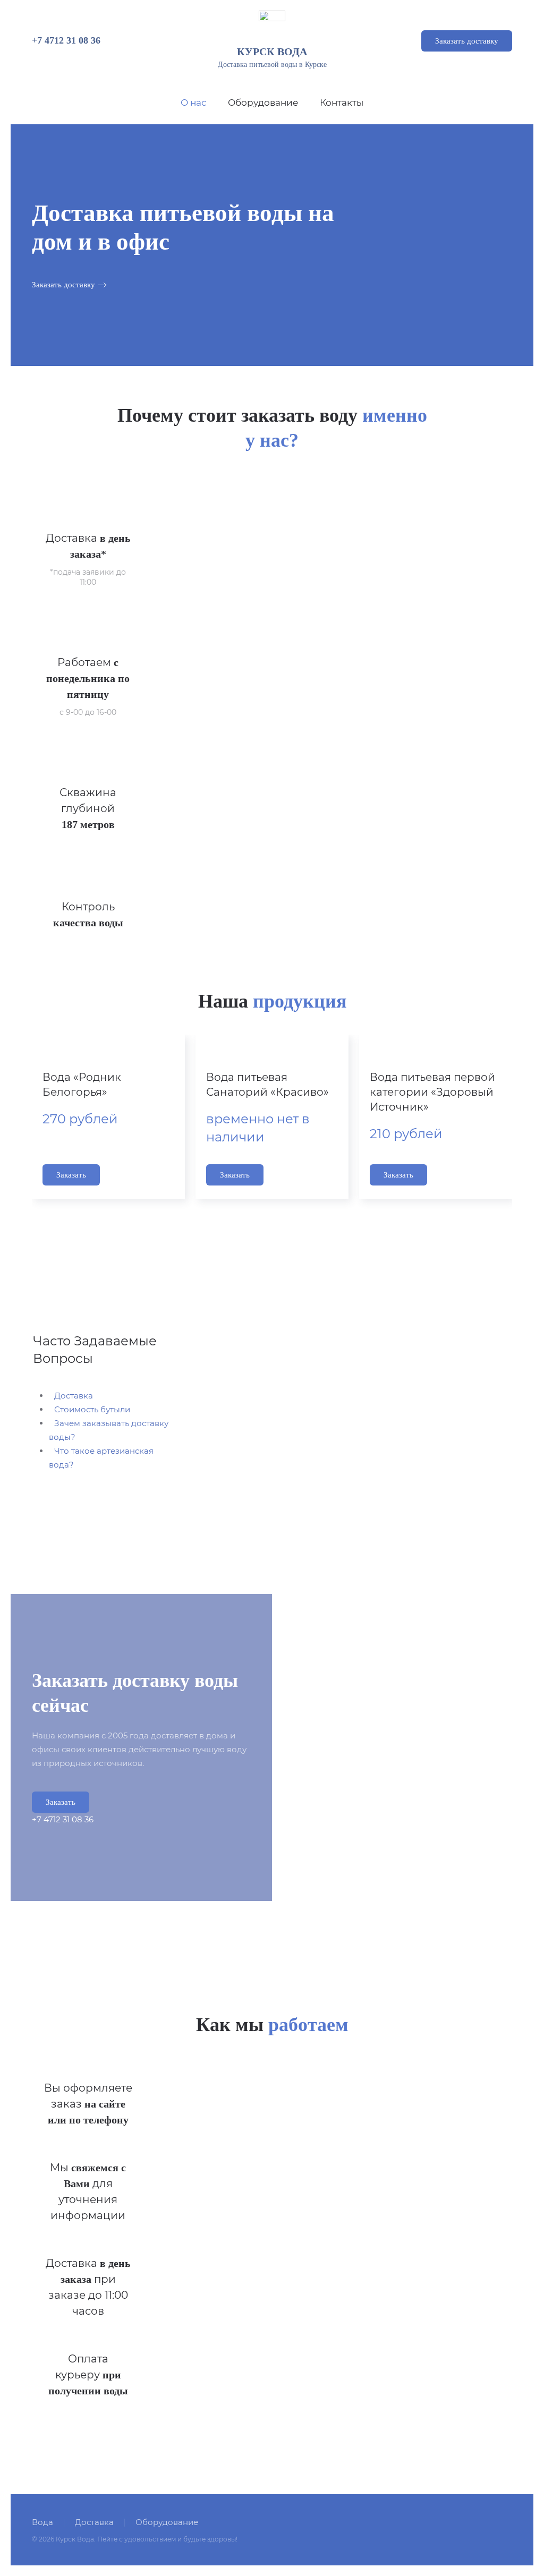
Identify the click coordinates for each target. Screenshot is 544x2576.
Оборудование (263, 103)
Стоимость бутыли (92, 1409)
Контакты (342, 103)
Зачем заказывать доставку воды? (109, 1430)
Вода (42, 2522)
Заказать (71, 1175)
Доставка (74, 1396)
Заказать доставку (467, 41)
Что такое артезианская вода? (101, 1458)
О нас (194, 103)
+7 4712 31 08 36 (66, 40)
